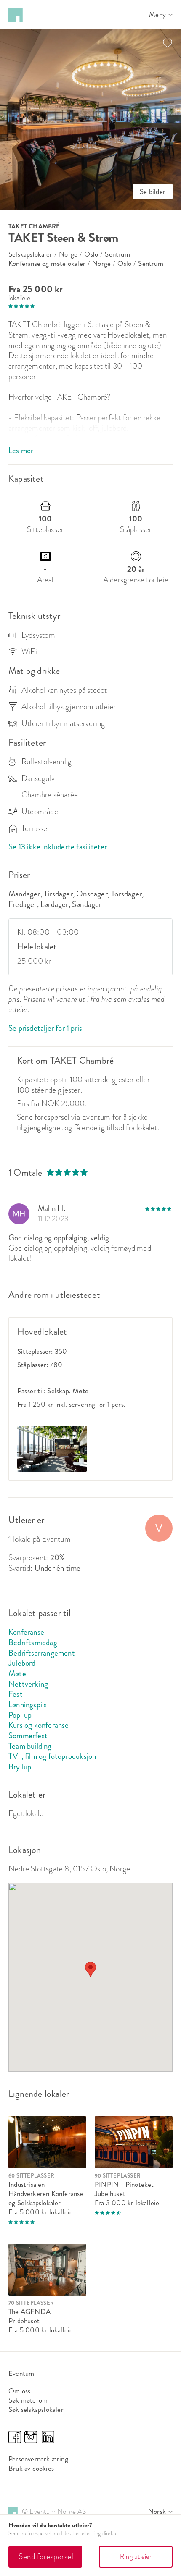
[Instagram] (31, 2441)
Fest (16, 1694)
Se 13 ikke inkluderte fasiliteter (58, 847)
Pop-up (20, 1715)
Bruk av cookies (31, 2468)
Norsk (157, 2512)
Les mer (21, 451)
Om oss (19, 2391)
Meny (157, 15)
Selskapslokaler (30, 254)
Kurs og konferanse (39, 1725)
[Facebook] (15, 2441)
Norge (68, 254)
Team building (30, 1746)
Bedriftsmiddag (33, 1642)
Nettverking (28, 1684)
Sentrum (117, 254)
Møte (17, 1673)
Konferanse (26, 1632)
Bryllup (20, 1767)
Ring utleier (136, 2556)
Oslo (91, 254)
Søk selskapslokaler (36, 2409)
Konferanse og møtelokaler (47, 263)
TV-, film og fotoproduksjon (52, 1756)
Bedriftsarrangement (42, 1653)
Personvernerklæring (38, 2459)
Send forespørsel (46, 2556)
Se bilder (153, 191)
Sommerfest (28, 1736)
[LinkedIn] (48, 2441)
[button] (90, 1969)
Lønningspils (28, 1705)
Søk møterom (28, 2400)
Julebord (22, 1663)
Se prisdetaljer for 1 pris (45, 1028)
